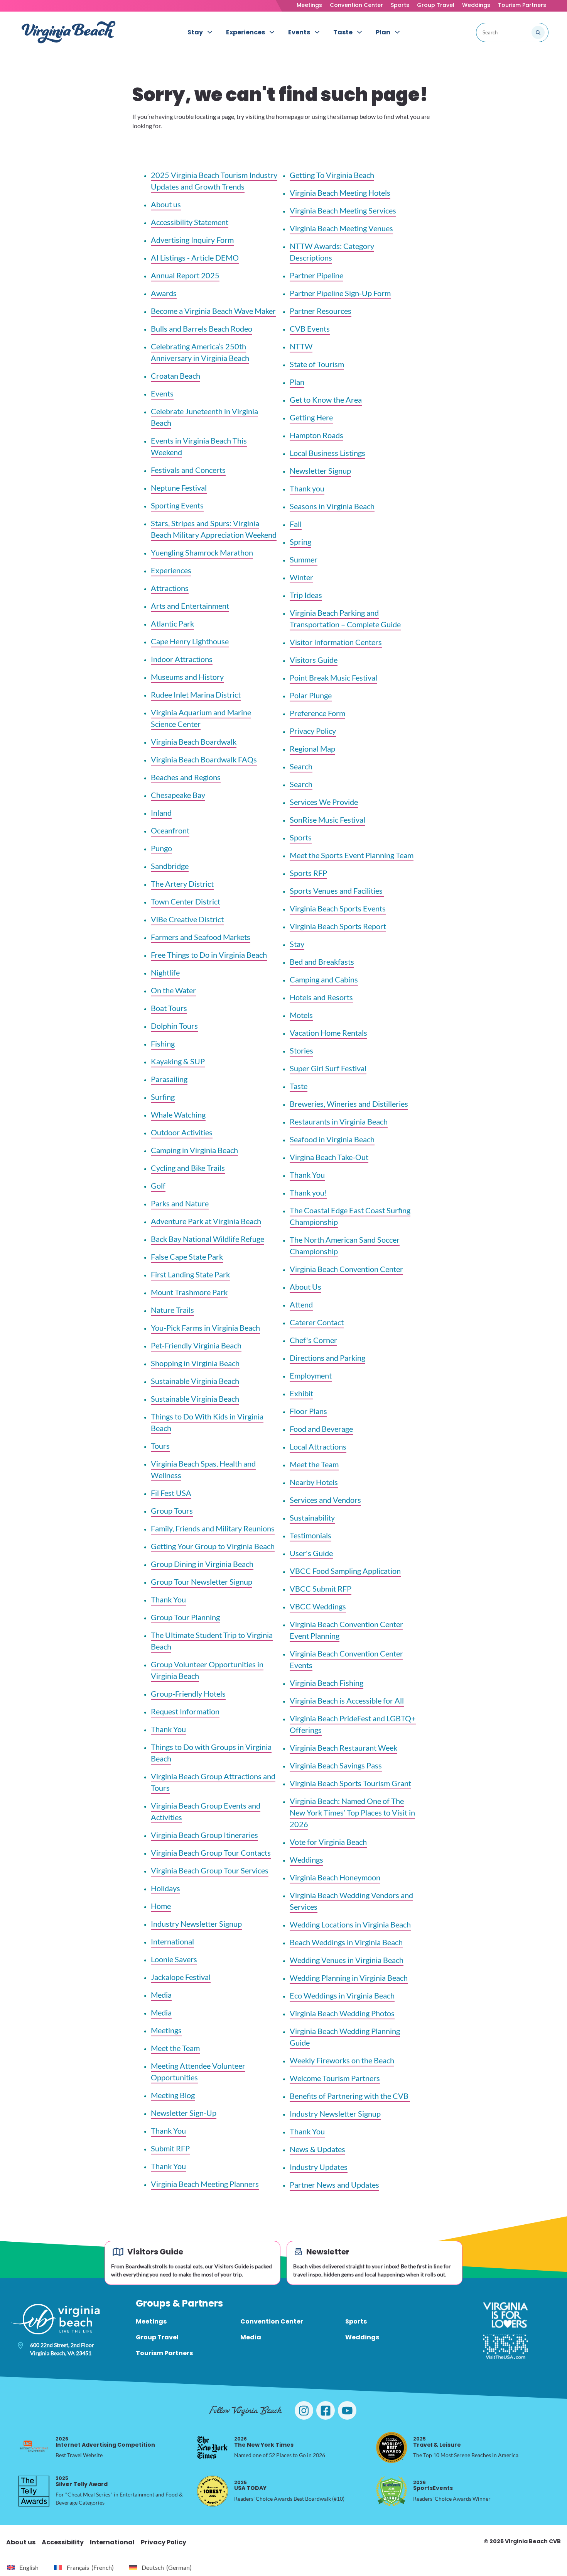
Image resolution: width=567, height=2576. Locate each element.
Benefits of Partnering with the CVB (350, 2096)
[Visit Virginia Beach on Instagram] (304, 2410)
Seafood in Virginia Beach (332, 1139)
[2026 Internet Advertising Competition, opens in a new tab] (34, 2447)
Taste (299, 1086)
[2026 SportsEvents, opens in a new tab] (391, 2491)
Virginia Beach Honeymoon (335, 1877)
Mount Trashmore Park (189, 1292)
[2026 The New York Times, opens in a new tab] (213, 2447)
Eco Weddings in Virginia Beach (342, 1995)
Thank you (307, 488)
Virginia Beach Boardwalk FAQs (204, 759)
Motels (301, 1015)
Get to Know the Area (326, 400)
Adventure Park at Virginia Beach (206, 1221)
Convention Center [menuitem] (272, 2321)
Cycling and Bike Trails (188, 1168)
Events (162, 393)
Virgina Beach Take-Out (329, 1157)
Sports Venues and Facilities (337, 891)
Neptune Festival (179, 488)
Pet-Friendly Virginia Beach (196, 1345)
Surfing (163, 1097)
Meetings (309, 5)
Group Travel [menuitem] (157, 2337)
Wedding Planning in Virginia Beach (349, 1978)
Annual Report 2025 (185, 275)
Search (301, 766)
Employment (311, 1375)
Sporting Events (177, 505)
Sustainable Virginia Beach (195, 1381)
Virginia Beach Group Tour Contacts (211, 1853)
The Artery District (182, 884)
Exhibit (301, 1393)
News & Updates (317, 2149)
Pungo (161, 848)
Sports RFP (308, 873)
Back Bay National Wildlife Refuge (208, 1239)
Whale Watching (178, 1114)
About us (166, 204)
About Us (305, 1287)
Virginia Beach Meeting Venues (341, 228)
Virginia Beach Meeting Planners (205, 2184)
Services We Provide (324, 802)
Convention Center (356, 5)
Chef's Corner (313, 1340)
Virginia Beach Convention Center (346, 1269)
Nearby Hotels (314, 1482)
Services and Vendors (325, 1500)
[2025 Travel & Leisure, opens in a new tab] (391, 2447)
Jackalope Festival (181, 1977)
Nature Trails (172, 1310)
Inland (161, 813)
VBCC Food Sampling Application (345, 1571)
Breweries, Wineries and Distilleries (349, 1104)
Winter (301, 577)
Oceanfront (170, 830)
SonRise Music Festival (327, 820)
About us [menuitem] (21, 2542)
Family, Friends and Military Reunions (213, 1528)
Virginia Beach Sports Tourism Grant (350, 1783)
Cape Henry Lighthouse (190, 641)
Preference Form (317, 713)
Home (161, 1906)
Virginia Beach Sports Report (338, 926)
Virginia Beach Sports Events (338, 908)
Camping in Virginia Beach (194, 1150)
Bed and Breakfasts (322, 962)
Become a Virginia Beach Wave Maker (213, 311)
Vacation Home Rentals (328, 1033)
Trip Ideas (306, 595)
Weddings (476, 5)
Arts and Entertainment (190, 606)
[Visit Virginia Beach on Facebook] (326, 2410)
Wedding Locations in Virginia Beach (350, 1924)
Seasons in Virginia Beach (332, 506)
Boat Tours (169, 1008)
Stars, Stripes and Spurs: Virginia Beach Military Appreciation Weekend (214, 529)
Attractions (170, 588)
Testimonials (310, 1535)
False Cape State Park (187, 1257)
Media (161, 1995)
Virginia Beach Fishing (327, 1683)
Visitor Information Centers (336, 642)
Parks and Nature (180, 1203)
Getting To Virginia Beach (332, 175)
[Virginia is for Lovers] (505, 2315)
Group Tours (172, 1511)
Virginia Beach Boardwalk (194, 742)
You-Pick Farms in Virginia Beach (205, 1328)
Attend (301, 1304)
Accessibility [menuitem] (63, 2542)
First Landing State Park (190, 1274)
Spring (300, 542)
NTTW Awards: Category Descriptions (332, 252)
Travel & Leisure (437, 2442)
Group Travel (436, 5)
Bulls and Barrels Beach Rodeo (202, 329)
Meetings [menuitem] (151, 2321)
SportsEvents (433, 2485)
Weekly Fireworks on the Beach (342, 2060)
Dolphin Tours (174, 1026)
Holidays (165, 1888)
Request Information (185, 1711)
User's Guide (311, 1553)
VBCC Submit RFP (321, 1589)
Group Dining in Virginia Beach (202, 1564)
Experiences (171, 570)
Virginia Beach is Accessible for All (347, 1700)
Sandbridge (170, 866)
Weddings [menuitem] (362, 2337)
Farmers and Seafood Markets (201, 937)
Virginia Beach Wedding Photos (342, 2013)
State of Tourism (317, 364)
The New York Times (264, 2442)
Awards (164, 293)
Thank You (168, 1599)
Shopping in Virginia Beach (195, 1363)
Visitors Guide (314, 660)
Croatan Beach (175, 376)
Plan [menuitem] (383, 32)
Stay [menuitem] (195, 32)
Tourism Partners (522, 5)
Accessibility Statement (190, 222)
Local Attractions (318, 1446)
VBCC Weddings (318, 1606)
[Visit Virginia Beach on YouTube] (347, 2410)
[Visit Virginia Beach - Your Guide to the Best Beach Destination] (69, 32)
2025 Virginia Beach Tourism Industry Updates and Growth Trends (214, 181)
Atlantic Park (172, 623)
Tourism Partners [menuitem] (164, 2353)
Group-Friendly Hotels (188, 1694)
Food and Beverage (321, 1429)
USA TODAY (250, 2485)
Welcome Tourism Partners (335, 2078)
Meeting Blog (173, 2095)
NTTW (301, 346)
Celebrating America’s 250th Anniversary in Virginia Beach (200, 352)
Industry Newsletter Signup (196, 1924)
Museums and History (187, 677)
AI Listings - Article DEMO (195, 257)
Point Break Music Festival (333, 677)
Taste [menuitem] (343, 32)
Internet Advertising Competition (105, 2442)
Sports (400, 5)
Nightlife (165, 972)
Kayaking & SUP (178, 1061)
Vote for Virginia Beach (328, 1842)
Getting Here (311, 417)
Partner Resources (321, 311)
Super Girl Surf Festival (328, 1068)
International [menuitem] (112, 2542)
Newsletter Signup (320, 471)
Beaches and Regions (186, 777)
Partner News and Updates (334, 2185)
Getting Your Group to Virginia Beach (213, 1546)
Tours (160, 1446)
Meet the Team (175, 2048)
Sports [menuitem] (356, 2321)
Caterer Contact (317, 1322)
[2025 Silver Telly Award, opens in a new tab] (34, 2491)
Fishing (163, 1043)
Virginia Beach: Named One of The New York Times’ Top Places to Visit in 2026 (352, 1812)
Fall (296, 524)
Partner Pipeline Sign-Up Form (340, 293)
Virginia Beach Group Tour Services (210, 1870)
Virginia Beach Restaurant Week (343, 1748)
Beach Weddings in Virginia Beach (346, 1942)
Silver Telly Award (82, 2481)
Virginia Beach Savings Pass (336, 1765)
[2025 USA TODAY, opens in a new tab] (213, 2491)
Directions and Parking (327, 1358)
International (172, 1941)
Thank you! (308, 1192)
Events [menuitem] (299, 32)
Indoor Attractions (182, 659)
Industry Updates (319, 2167)
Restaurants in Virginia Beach (339, 1121)
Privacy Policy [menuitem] (164, 2542)
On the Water (173, 990)
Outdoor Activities (182, 1132)
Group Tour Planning (185, 1617)
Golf (158, 1186)
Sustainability (312, 1517)
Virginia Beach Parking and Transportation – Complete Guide (345, 618)
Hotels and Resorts (321, 997)
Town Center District (186, 901)
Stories (301, 1050)
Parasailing (169, 1079)
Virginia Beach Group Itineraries (204, 1835)
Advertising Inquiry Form (192, 240)
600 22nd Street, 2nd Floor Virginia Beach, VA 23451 (62, 2349)
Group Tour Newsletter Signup (202, 1582)
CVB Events (310, 329)
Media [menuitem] (251, 2337)
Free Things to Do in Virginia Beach (209, 955)
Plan (297, 382)
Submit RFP (170, 2148)
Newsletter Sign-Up (184, 2113)
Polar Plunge (311, 695)
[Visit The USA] (505, 2347)
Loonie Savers (174, 1959)
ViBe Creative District (187, 919)
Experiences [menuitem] (246, 32)
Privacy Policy (313, 731)
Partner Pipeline (316, 275)
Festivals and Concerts (188, 470)
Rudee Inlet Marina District (196, 694)
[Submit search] (538, 32)
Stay (297, 944)
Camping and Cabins (324, 979)
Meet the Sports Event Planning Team (352, 855)
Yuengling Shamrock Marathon (202, 552)
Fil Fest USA (171, 1493)
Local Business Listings (327, 453)
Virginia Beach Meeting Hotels (340, 193)
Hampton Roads (316, 435)
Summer (304, 559)
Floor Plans (308, 1411)
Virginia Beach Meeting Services (343, 210)
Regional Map (312, 749)
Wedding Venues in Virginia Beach (347, 1960)
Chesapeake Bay (178, 795)
